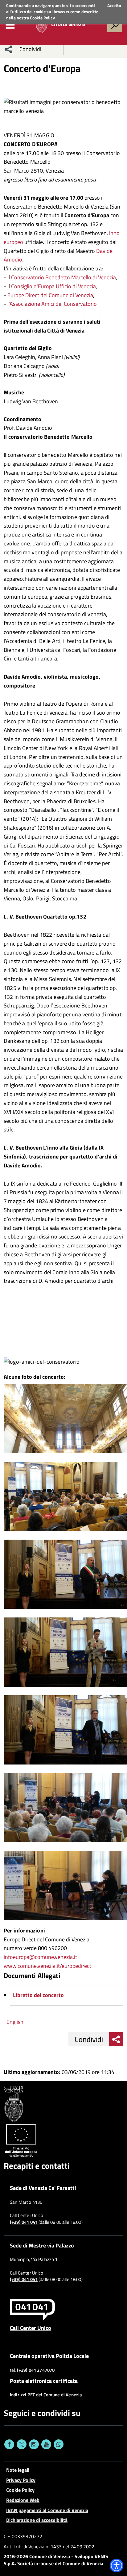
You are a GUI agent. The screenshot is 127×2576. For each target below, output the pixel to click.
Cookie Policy (42, 18)
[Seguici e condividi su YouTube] (46, 2444)
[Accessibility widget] (117, 2566)
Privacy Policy (21, 2480)
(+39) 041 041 (24, 2222)
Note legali (18, 2470)
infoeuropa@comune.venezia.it (40, 1957)
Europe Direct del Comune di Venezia (50, 295)
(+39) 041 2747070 (36, 2370)
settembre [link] (95, 979)
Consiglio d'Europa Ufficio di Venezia (53, 286)
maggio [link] (17, 1201)
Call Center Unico (31, 2328)
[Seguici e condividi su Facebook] (9, 2444)
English (15, 2022)
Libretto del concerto (38, 1995)
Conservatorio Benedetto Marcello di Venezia (63, 277)
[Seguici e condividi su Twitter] (22, 2444)
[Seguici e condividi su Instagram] (34, 2444)
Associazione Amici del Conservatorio (53, 304)
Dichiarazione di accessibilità (37, 2520)
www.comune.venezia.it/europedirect (47, 1966)
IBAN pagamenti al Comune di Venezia (47, 2510)
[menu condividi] (9, 49)
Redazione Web (23, 2500)
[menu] (10, 25)
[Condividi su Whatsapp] (59, 2444)
